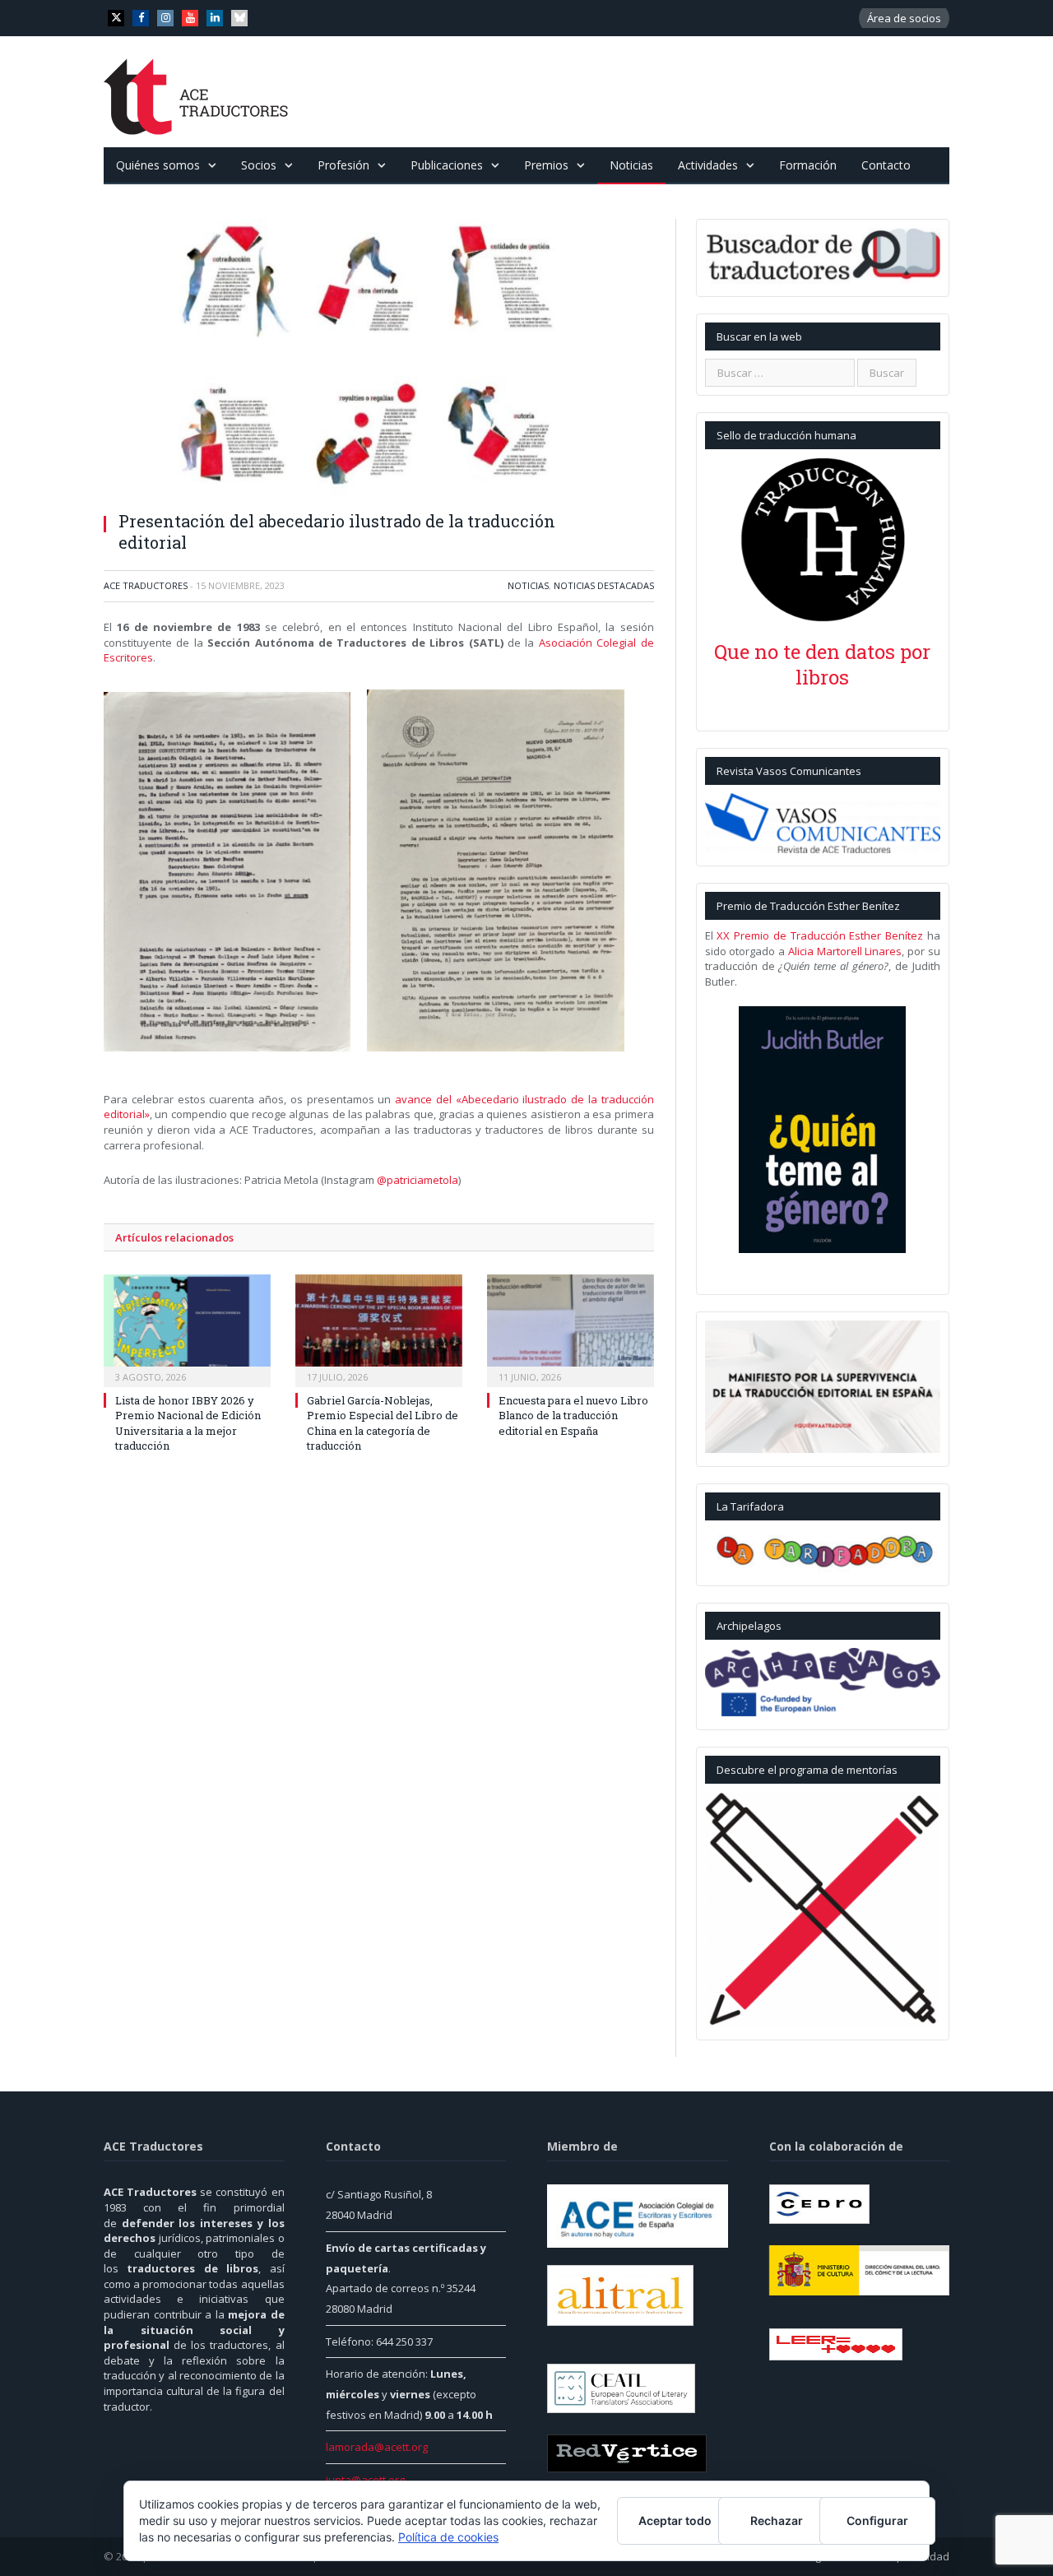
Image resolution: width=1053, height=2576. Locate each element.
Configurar (877, 2520)
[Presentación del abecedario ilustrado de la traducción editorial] (379, 359)
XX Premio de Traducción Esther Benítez (820, 935)
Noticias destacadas (604, 585)
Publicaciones (447, 165)
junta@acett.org (365, 2480)
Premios (546, 165)
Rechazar (777, 2520)
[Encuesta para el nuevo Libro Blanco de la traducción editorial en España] (571, 1329)
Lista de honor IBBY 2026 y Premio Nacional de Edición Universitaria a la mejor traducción (188, 1423)
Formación (808, 165)
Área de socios (904, 18)
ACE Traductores (146, 585)
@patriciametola (417, 1180)
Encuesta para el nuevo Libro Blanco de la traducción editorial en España (573, 1415)
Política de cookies (448, 2537)
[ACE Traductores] (196, 92)
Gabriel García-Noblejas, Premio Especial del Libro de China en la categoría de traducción (383, 1423)
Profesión (343, 165)
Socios (259, 165)
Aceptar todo (675, 2520)
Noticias (631, 165)
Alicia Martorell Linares (845, 951)
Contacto (886, 165)
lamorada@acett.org (377, 2447)
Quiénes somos (158, 165)
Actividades (708, 165)
